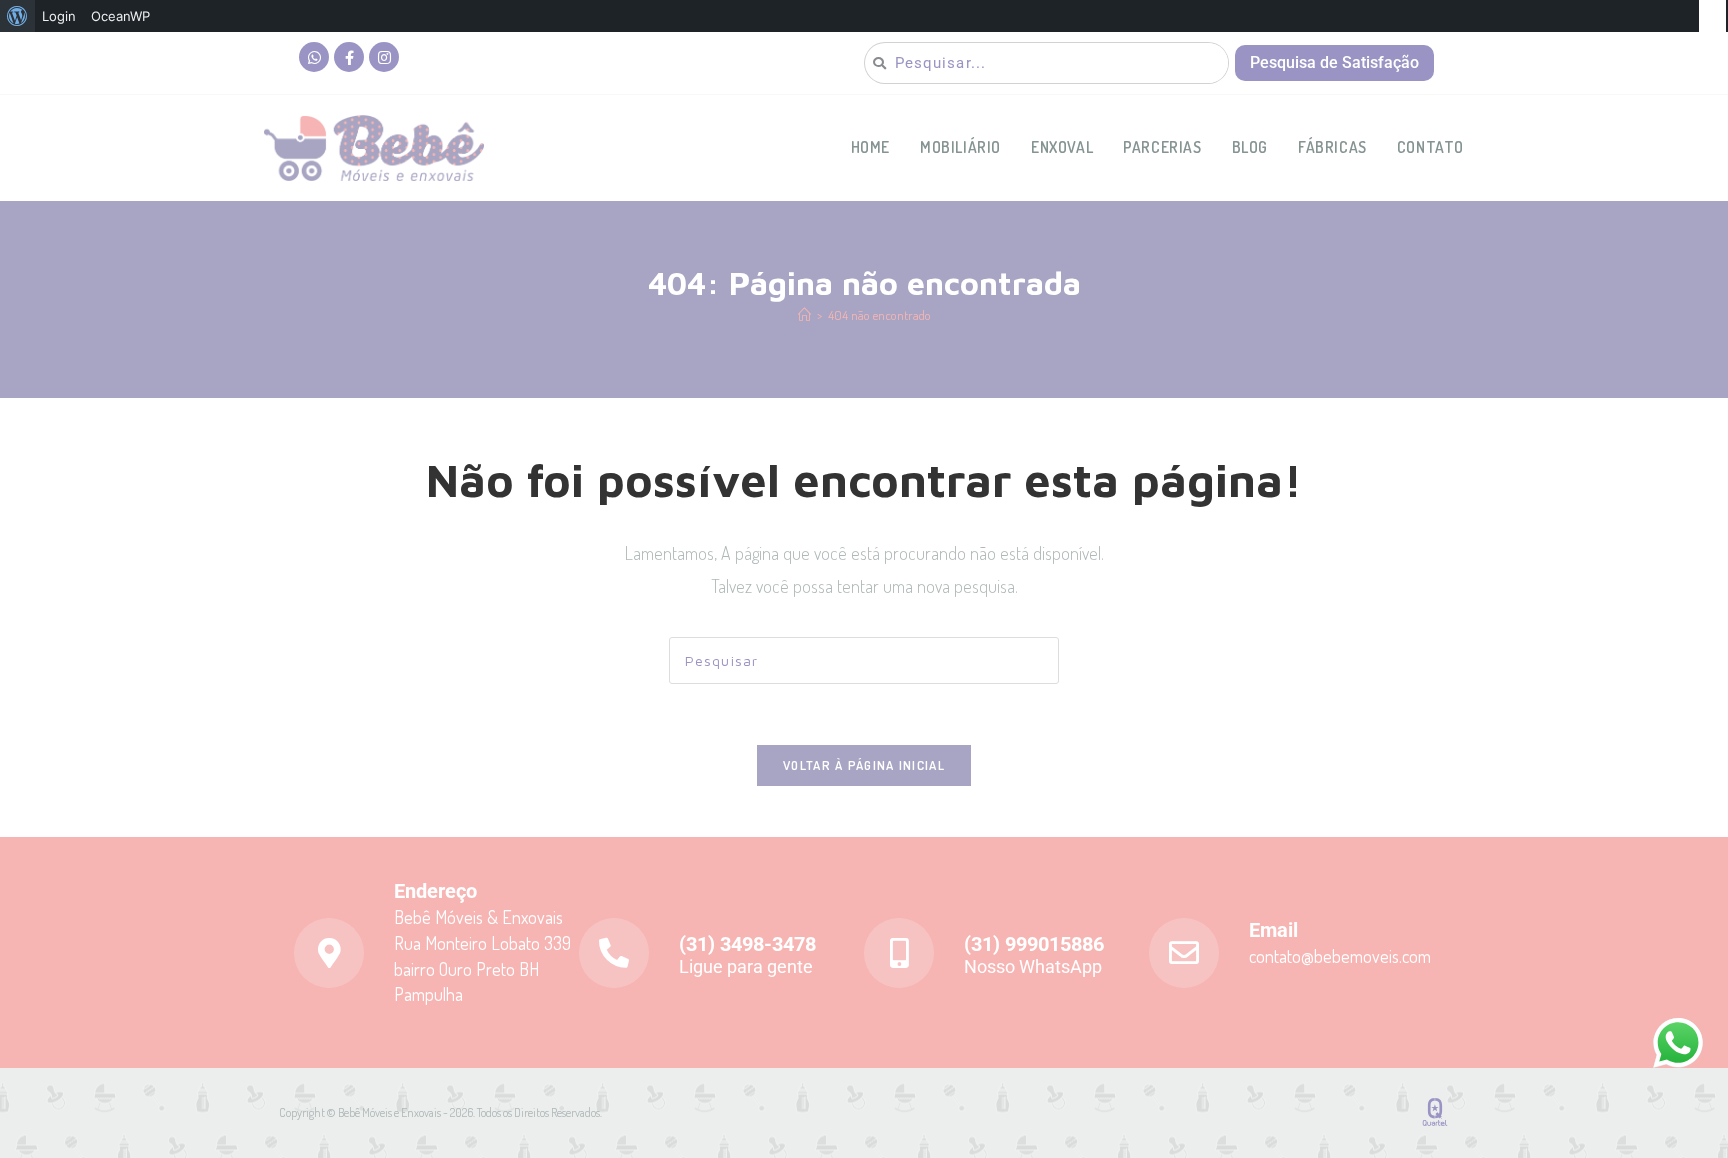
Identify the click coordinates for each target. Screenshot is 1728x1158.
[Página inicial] (804, 315)
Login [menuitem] (59, 16)
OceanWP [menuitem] (120, 16)
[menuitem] (17, 16)
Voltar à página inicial (864, 765)
